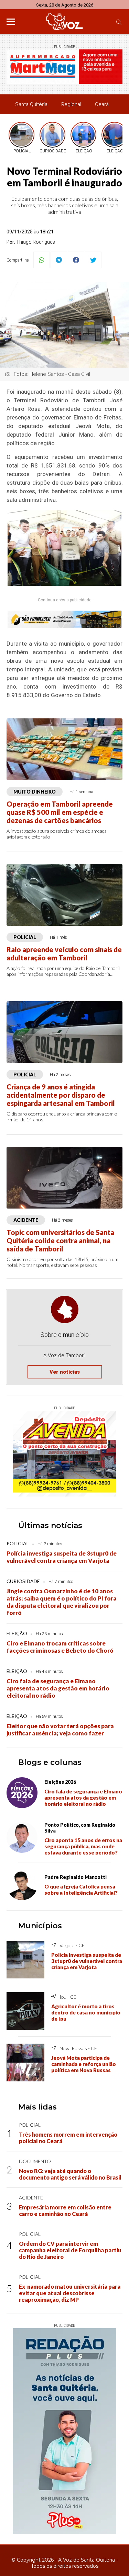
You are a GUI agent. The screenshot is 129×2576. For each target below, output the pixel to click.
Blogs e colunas (50, 1762)
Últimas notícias (50, 1526)
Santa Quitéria (31, 104)
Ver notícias (65, 1372)
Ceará (102, 104)
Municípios (40, 1926)
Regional (71, 104)
